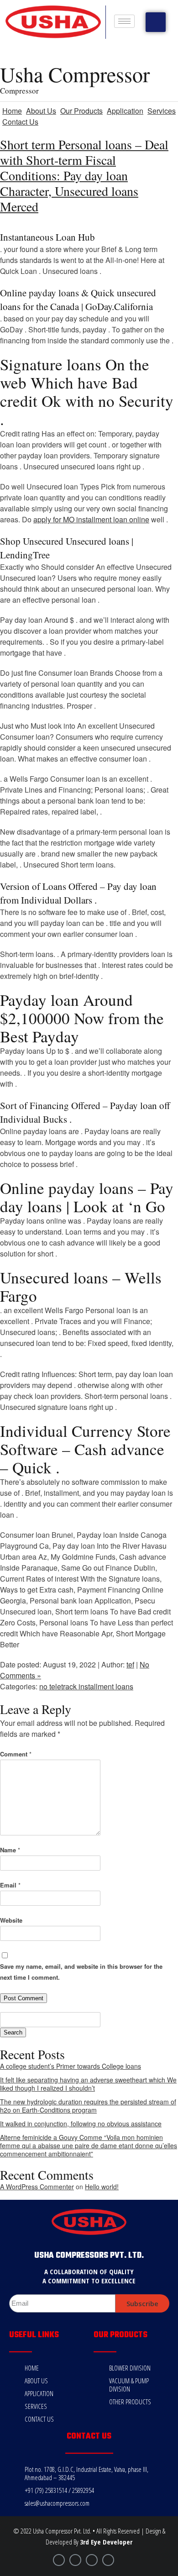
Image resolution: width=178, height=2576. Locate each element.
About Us (41, 111)
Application (125, 111)
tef (130, 1664)
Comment (16, 1754)
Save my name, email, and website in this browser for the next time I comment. (81, 1972)
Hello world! (102, 2187)
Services (162, 111)
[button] (156, 22)
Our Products (81, 111)
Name (10, 1850)
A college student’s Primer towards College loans (71, 2066)
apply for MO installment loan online (91, 519)
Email (10, 1885)
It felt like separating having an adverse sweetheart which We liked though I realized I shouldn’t (88, 2084)
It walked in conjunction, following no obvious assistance (81, 2124)
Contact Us (20, 122)
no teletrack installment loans (86, 1686)
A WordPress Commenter (37, 2187)
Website (11, 1920)
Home (12, 111)
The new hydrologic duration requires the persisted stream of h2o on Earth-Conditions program (88, 2106)
